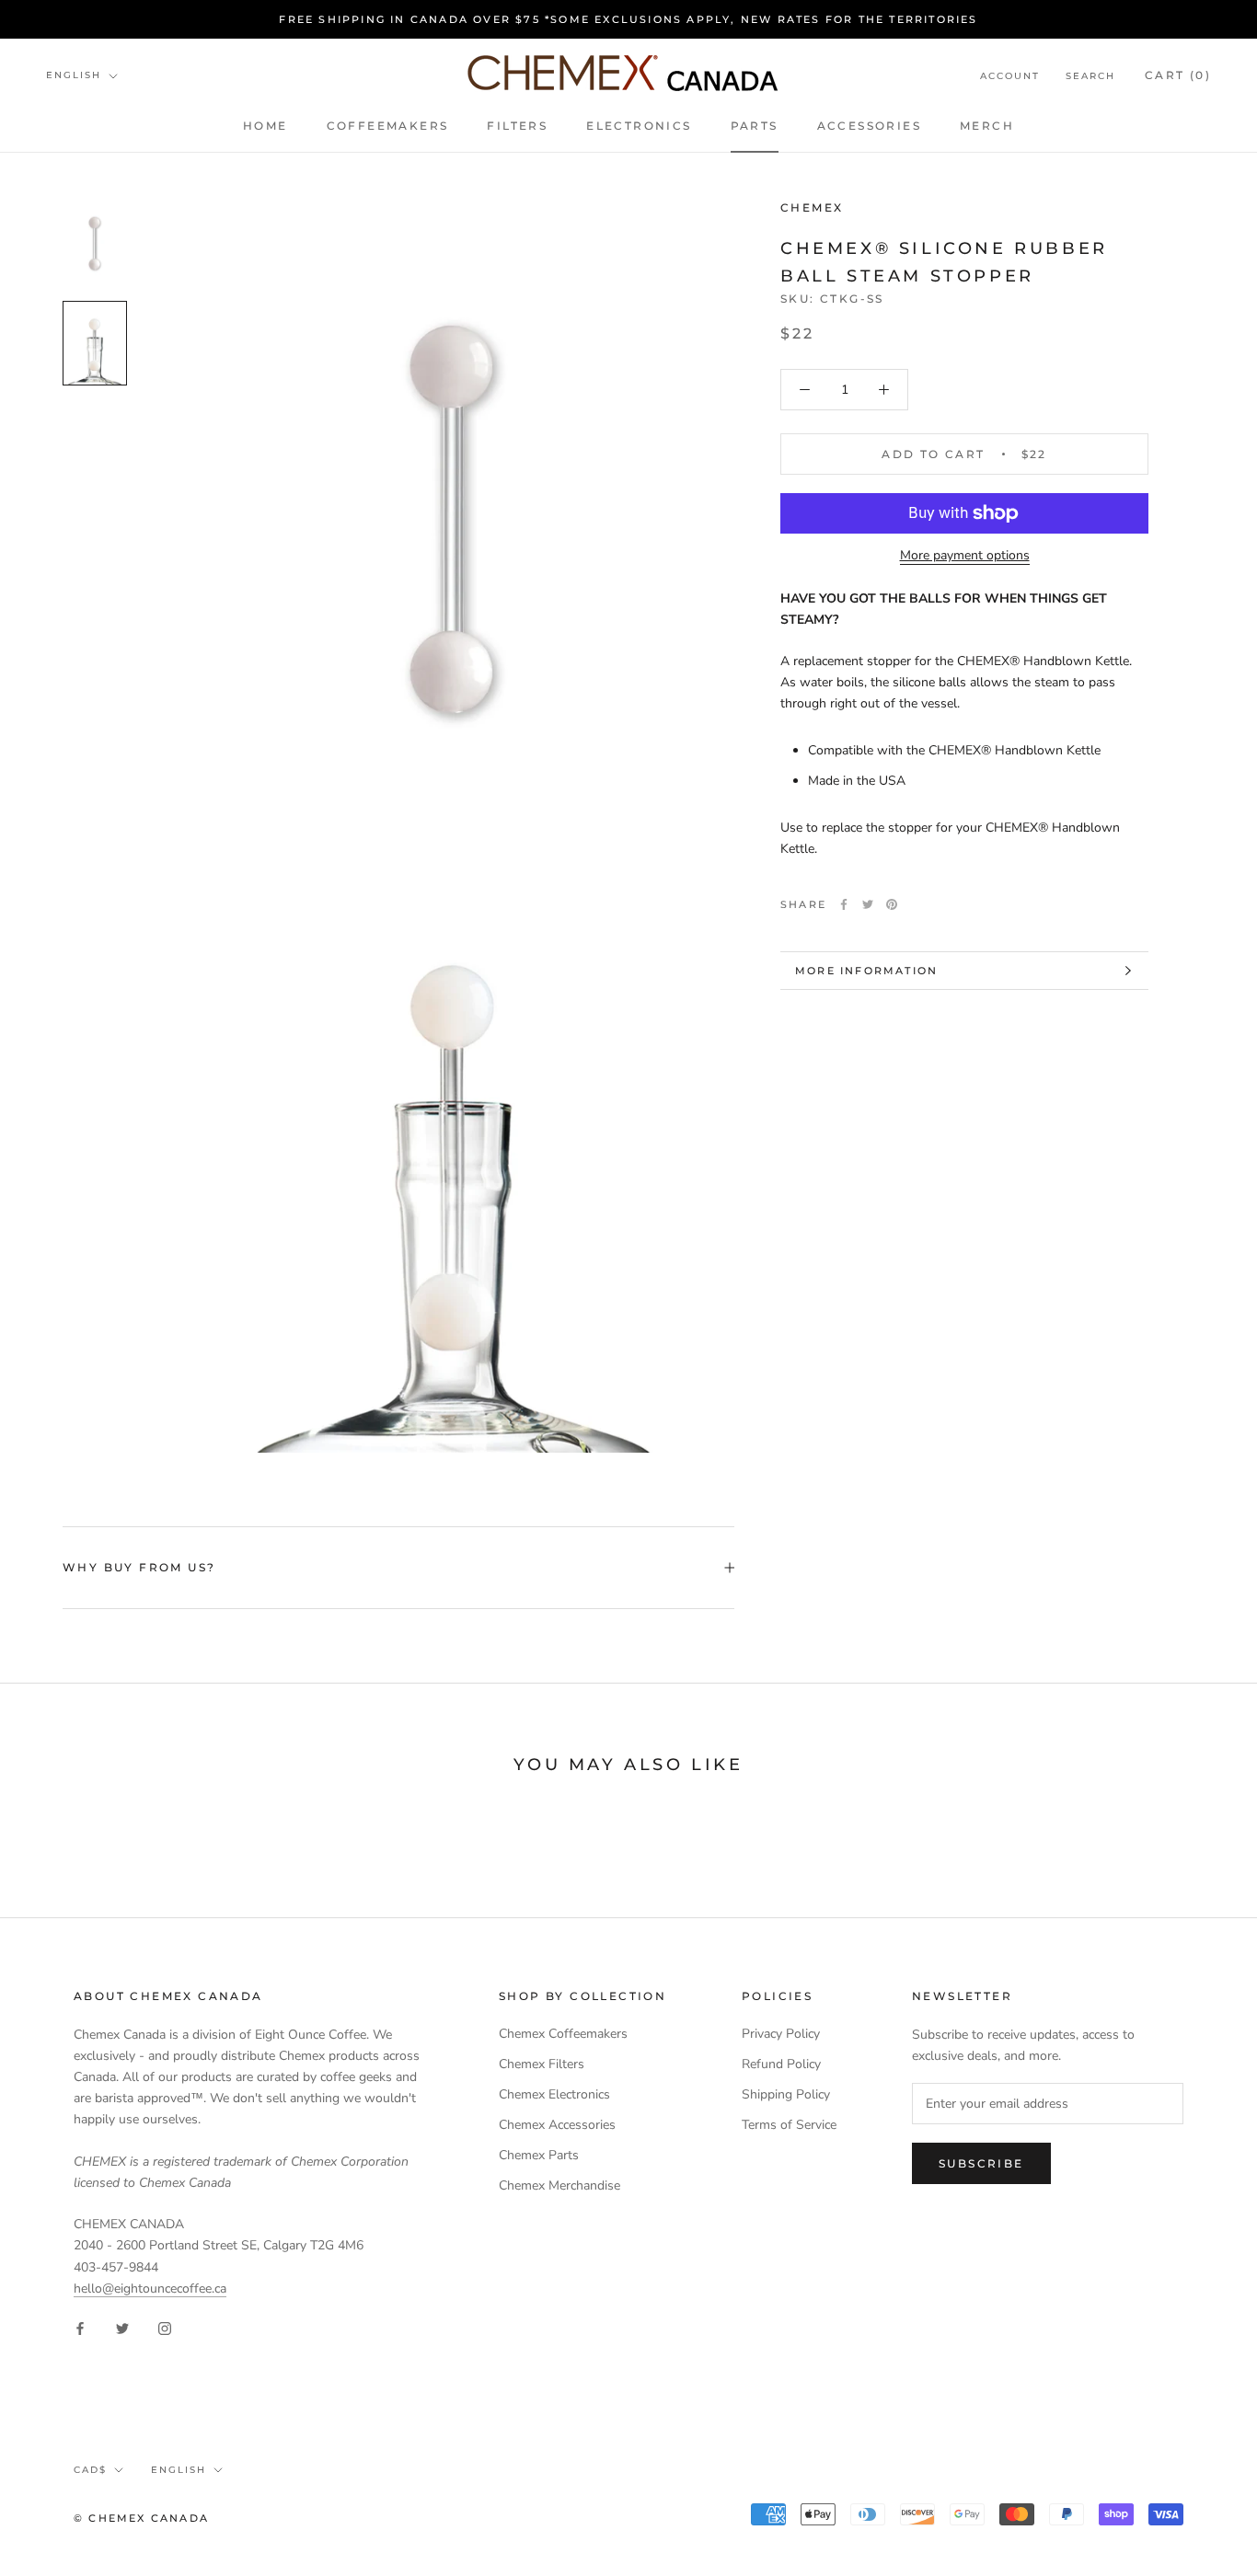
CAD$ (90, 2470)
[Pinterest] (892, 904)
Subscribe (981, 2163)
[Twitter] (868, 904)
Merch (987, 126)
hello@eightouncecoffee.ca (150, 2288)
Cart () (1178, 75)
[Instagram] (165, 2328)
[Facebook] (844, 904)
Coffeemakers (388, 126)
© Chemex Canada (141, 2518)
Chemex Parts (539, 2155)
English (74, 75)
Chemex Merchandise (559, 2185)
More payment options (965, 555)
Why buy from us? (139, 1567)
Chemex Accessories (557, 2125)
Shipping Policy (786, 2094)
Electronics (639, 126)
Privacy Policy (781, 2034)
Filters (517, 126)
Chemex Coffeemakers (563, 2034)
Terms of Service (789, 2125)
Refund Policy (781, 2064)
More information (866, 971)
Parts (755, 126)
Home (265, 126)
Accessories (869, 126)
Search (1090, 76)
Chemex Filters (542, 2064)
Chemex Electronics (554, 2094)
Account (1010, 76)
